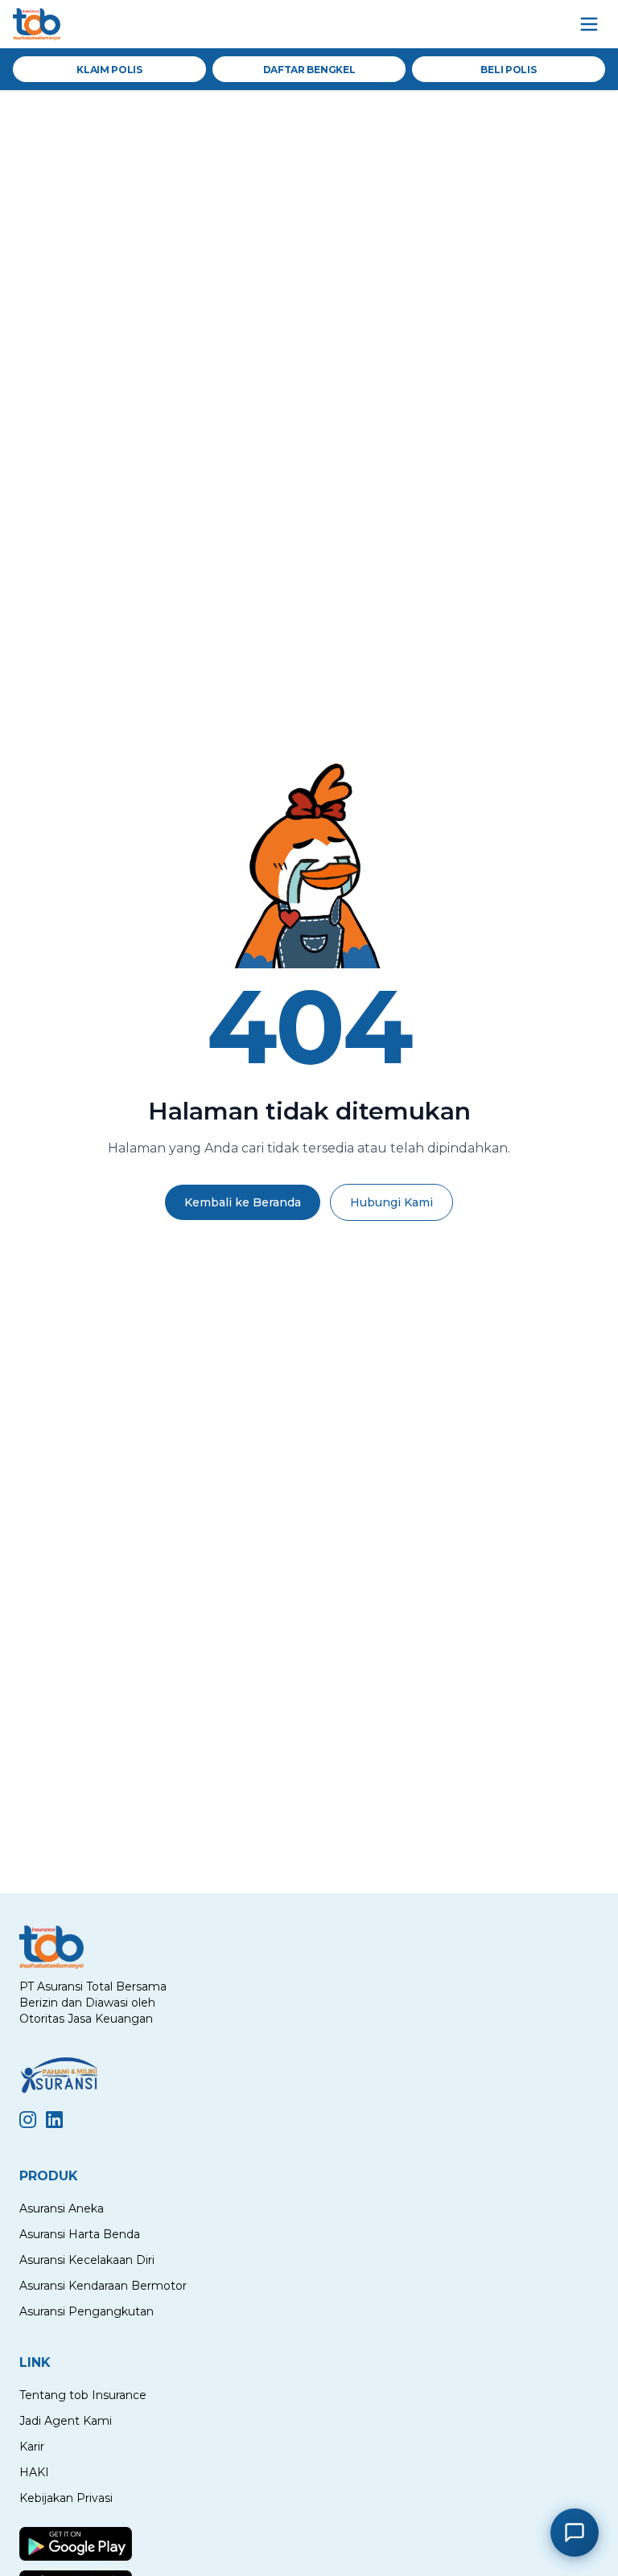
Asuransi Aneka (62, 2208)
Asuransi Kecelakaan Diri (87, 2260)
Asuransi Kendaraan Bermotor (103, 2286)
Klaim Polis (109, 70)
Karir (32, 2447)
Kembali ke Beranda (243, 1202)
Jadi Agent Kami (66, 2421)
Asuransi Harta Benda (80, 2234)
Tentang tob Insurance (83, 2395)
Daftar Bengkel (309, 70)
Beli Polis (508, 70)
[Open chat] (575, 2533)
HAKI (34, 2472)
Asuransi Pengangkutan (87, 2311)
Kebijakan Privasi (66, 2498)
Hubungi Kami (391, 1202)
